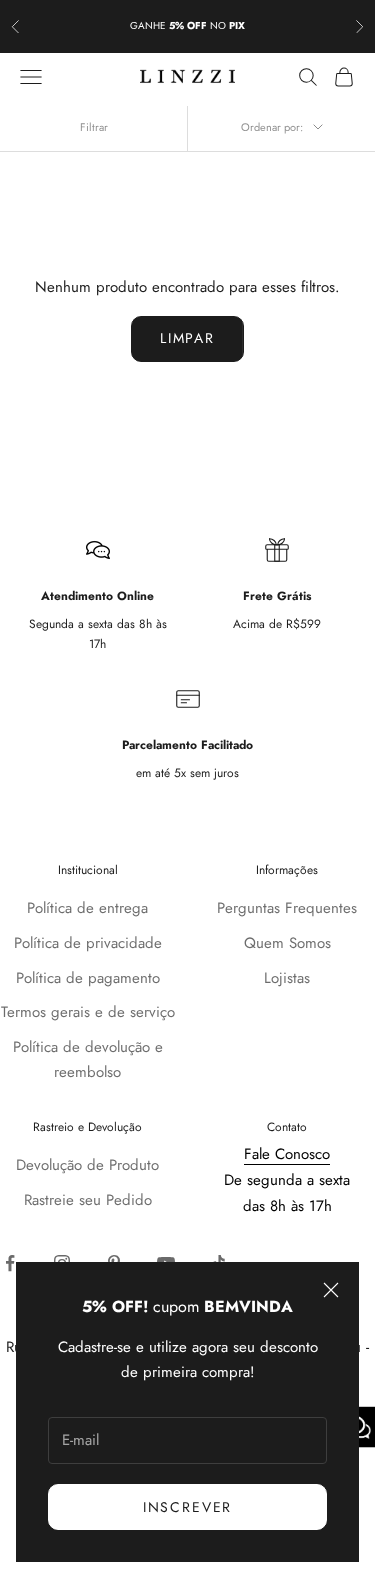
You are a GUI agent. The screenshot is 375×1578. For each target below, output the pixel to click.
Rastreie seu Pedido (88, 1200)
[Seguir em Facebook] (10, 1263)
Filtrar (94, 127)
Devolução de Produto (87, 1165)
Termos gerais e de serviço (88, 1012)
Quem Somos (287, 943)
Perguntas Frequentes (287, 908)
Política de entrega (87, 908)
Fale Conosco (287, 1154)
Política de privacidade (88, 943)
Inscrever (187, 1507)
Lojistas (287, 978)
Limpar (187, 338)
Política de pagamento (88, 978)
